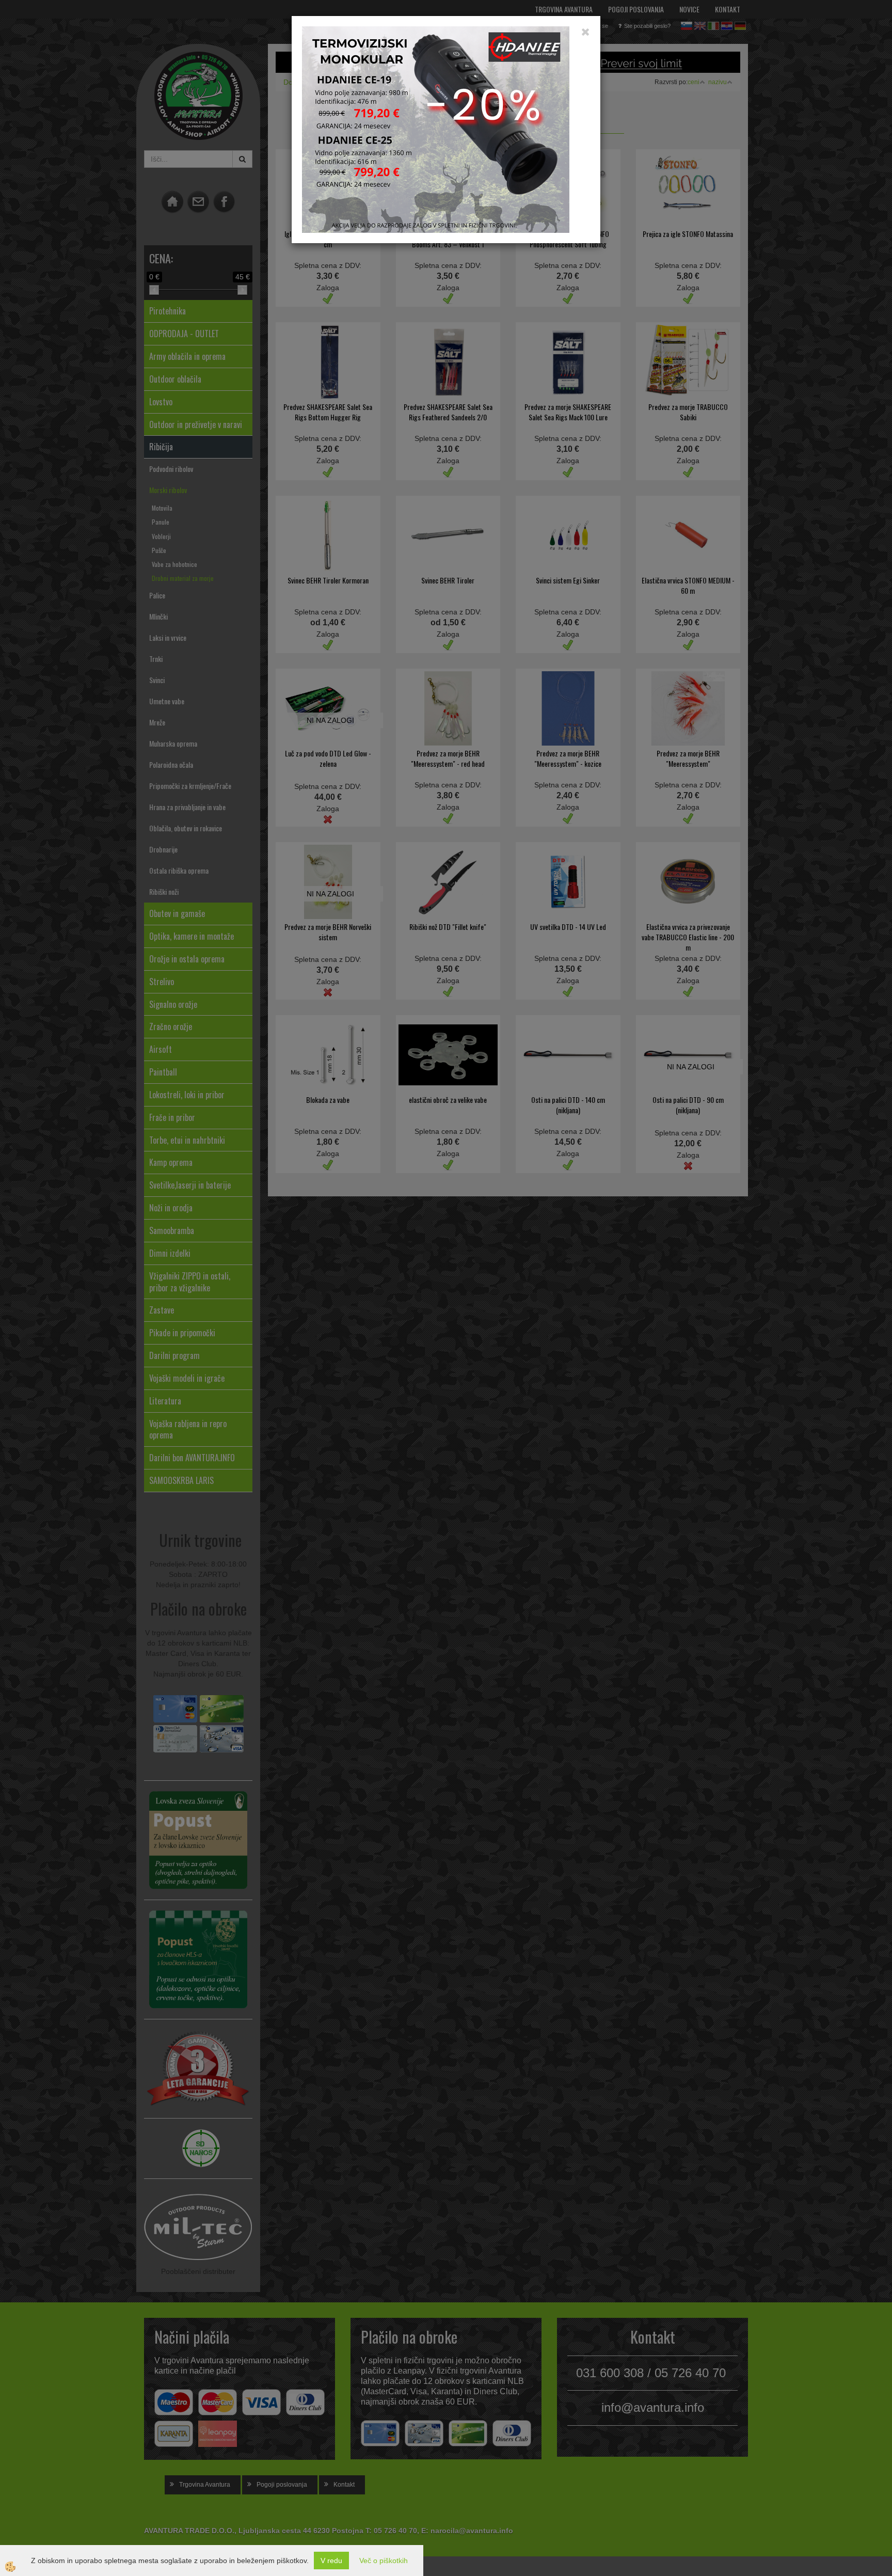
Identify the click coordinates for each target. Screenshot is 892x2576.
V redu (331, 2561)
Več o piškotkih (384, 2561)
